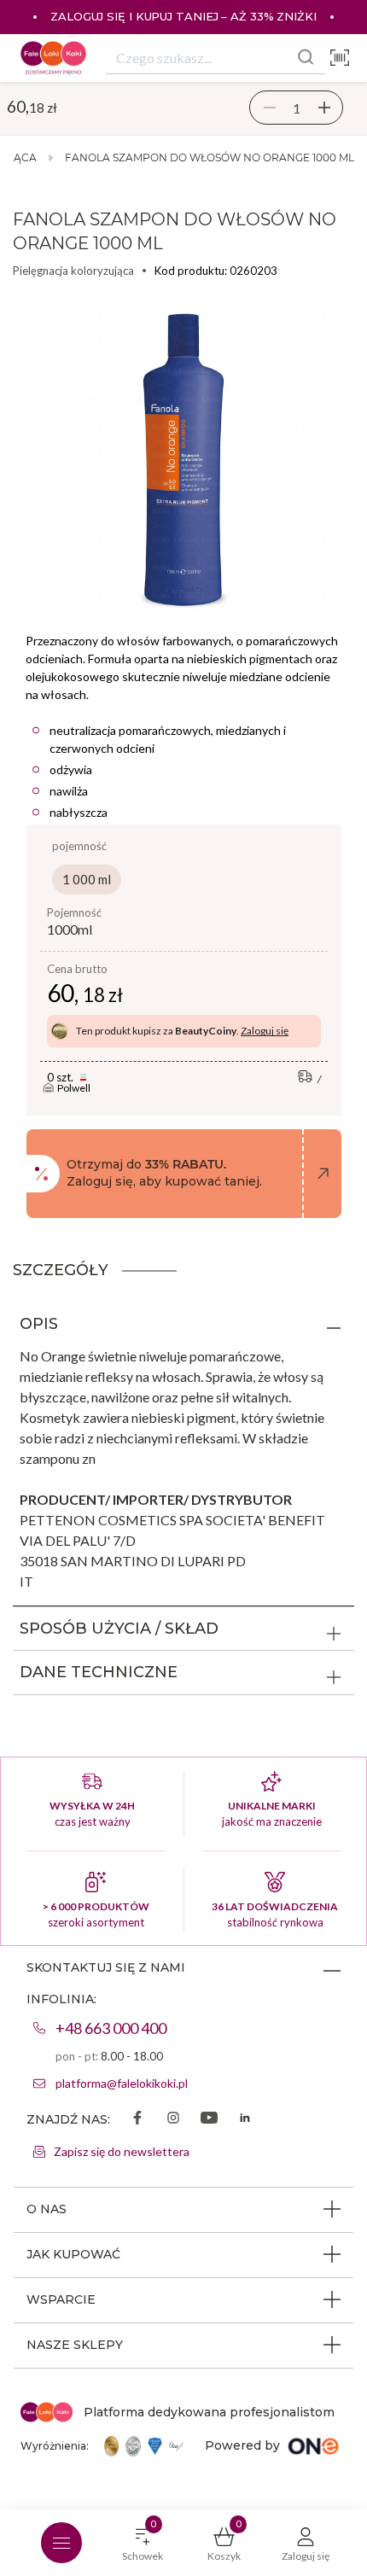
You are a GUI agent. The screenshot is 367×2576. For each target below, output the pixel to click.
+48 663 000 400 (111, 2028)
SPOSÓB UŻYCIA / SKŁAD (119, 1629)
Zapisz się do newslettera (122, 2151)
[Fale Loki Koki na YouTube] (209, 2119)
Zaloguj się (265, 1031)
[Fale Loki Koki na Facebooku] (137, 2119)
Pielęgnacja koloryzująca (73, 271)
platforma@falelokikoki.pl (122, 2083)
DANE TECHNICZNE (99, 1672)
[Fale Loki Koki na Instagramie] (173, 2119)
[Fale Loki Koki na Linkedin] (245, 2119)
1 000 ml (87, 879)
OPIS (39, 1324)
